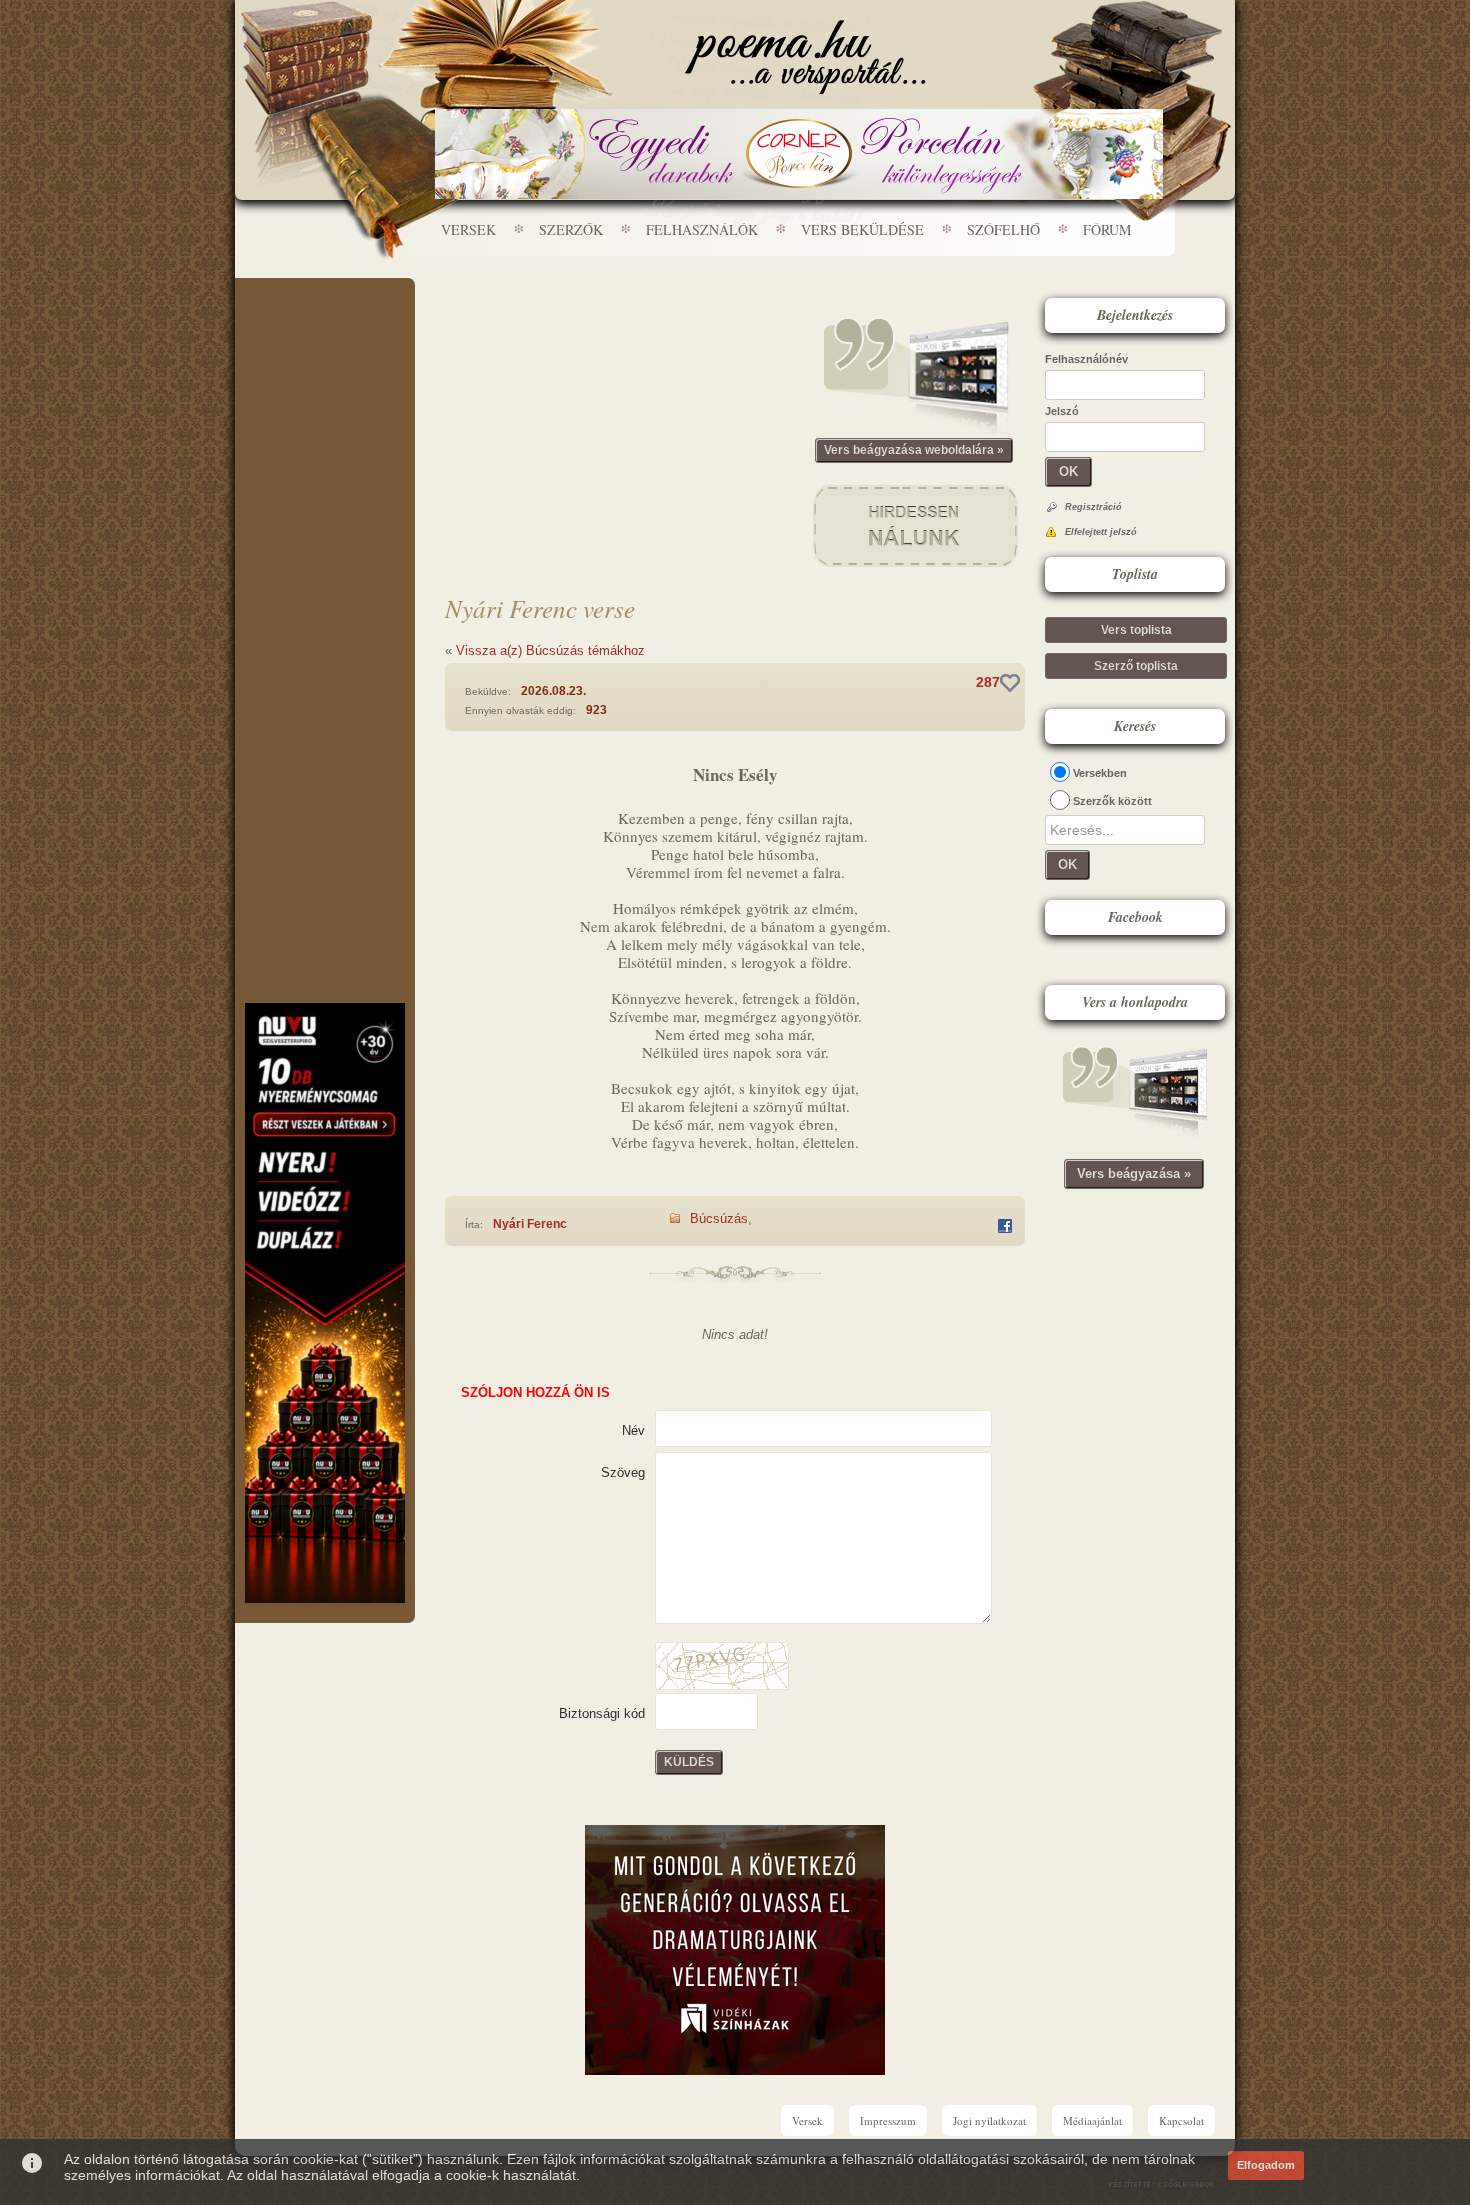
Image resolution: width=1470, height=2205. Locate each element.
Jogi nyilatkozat (989, 2120)
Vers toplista (1136, 630)
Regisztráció (1093, 507)
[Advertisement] (325, 338)
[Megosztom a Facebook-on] (1005, 1226)
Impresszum (888, 2120)
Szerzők (571, 229)
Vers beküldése (862, 229)
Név (633, 1430)
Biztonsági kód (602, 1713)
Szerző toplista (1136, 666)
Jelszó (1062, 411)
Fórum (1107, 229)
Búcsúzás (719, 1218)
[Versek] (805, 57)
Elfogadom (1266, 2165)
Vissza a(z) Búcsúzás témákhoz (550, 650)
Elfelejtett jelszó (1101, 532)
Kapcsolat (1181, 2120)
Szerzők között (1112, 801)
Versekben (1100, 773)
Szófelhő (1003, 229)
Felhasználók (702, 229)
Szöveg (623, 1472)
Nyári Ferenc (530, 1224)
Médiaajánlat (1092, 2120)
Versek (468, 229)
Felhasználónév (1086, 359)
